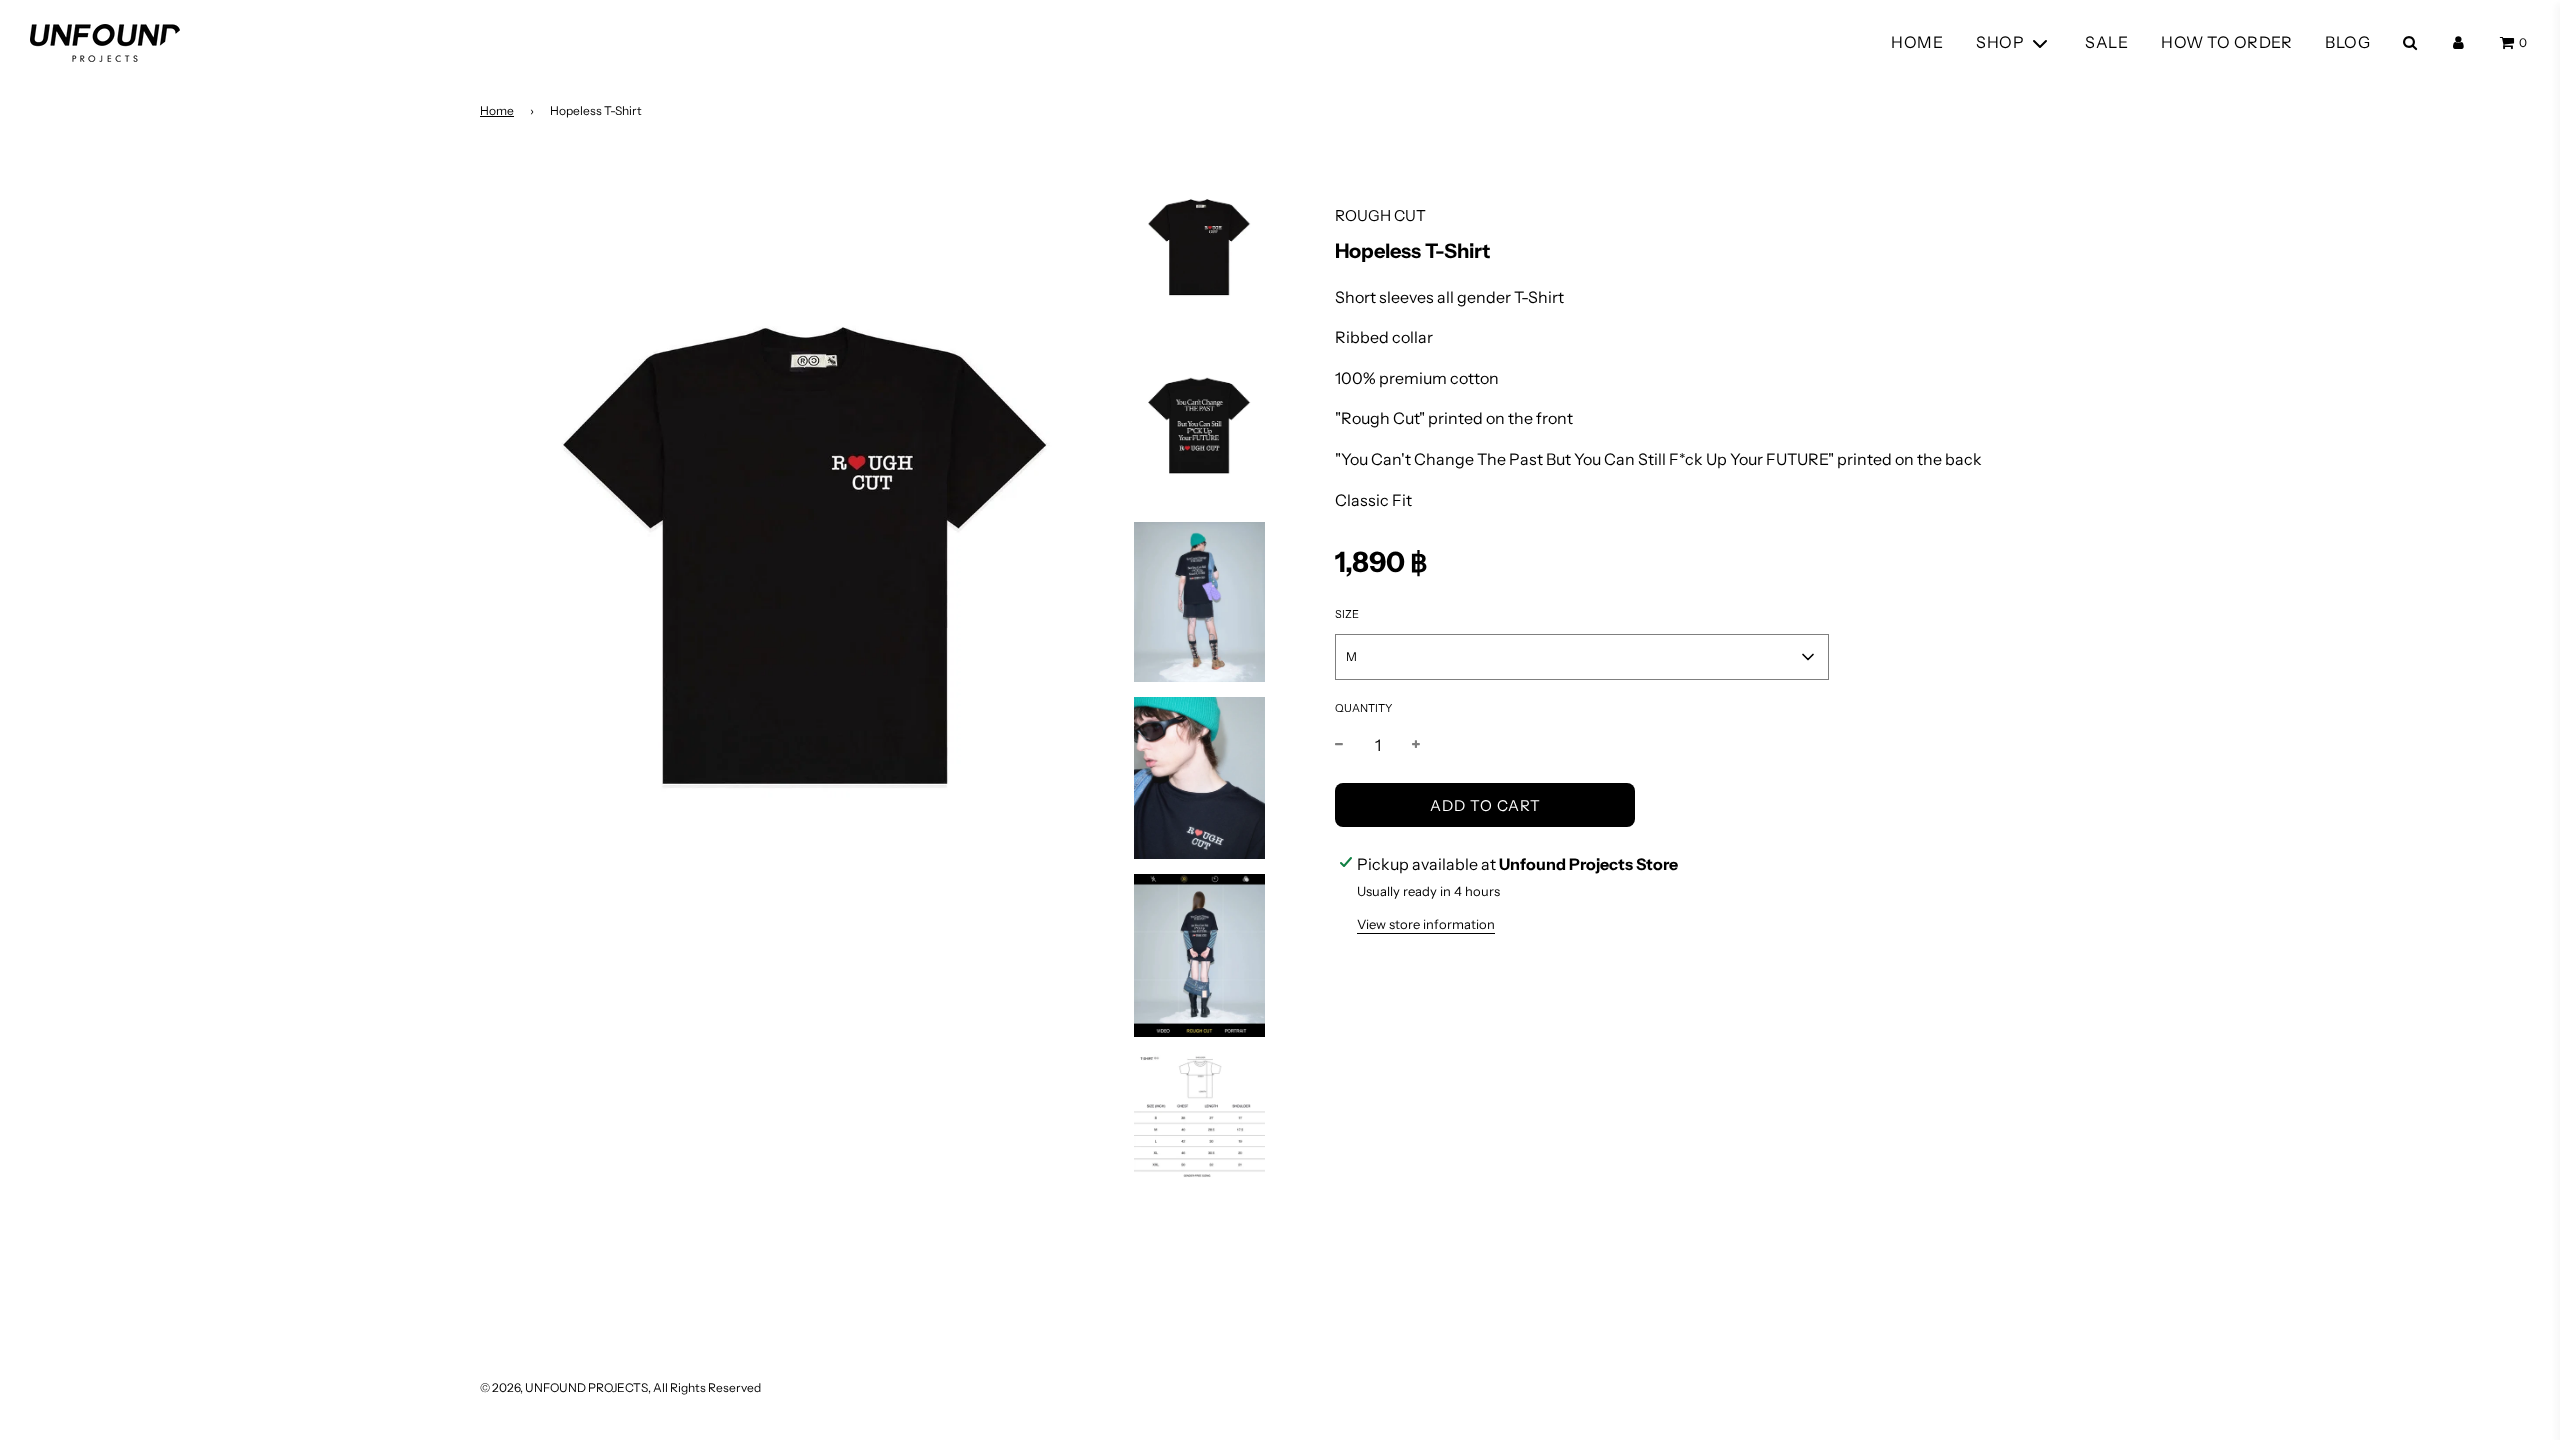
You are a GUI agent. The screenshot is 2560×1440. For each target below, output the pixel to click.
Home (497, 110)
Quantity (1363, 708)
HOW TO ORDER (2226, 42)
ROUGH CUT (1380, 215)
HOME (1917, 42)
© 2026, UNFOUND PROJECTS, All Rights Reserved (620, 1387)
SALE (2106, 42)
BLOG (2347, 42)
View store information (1426, 924)
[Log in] (2458, 42)
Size (1347, 614)
